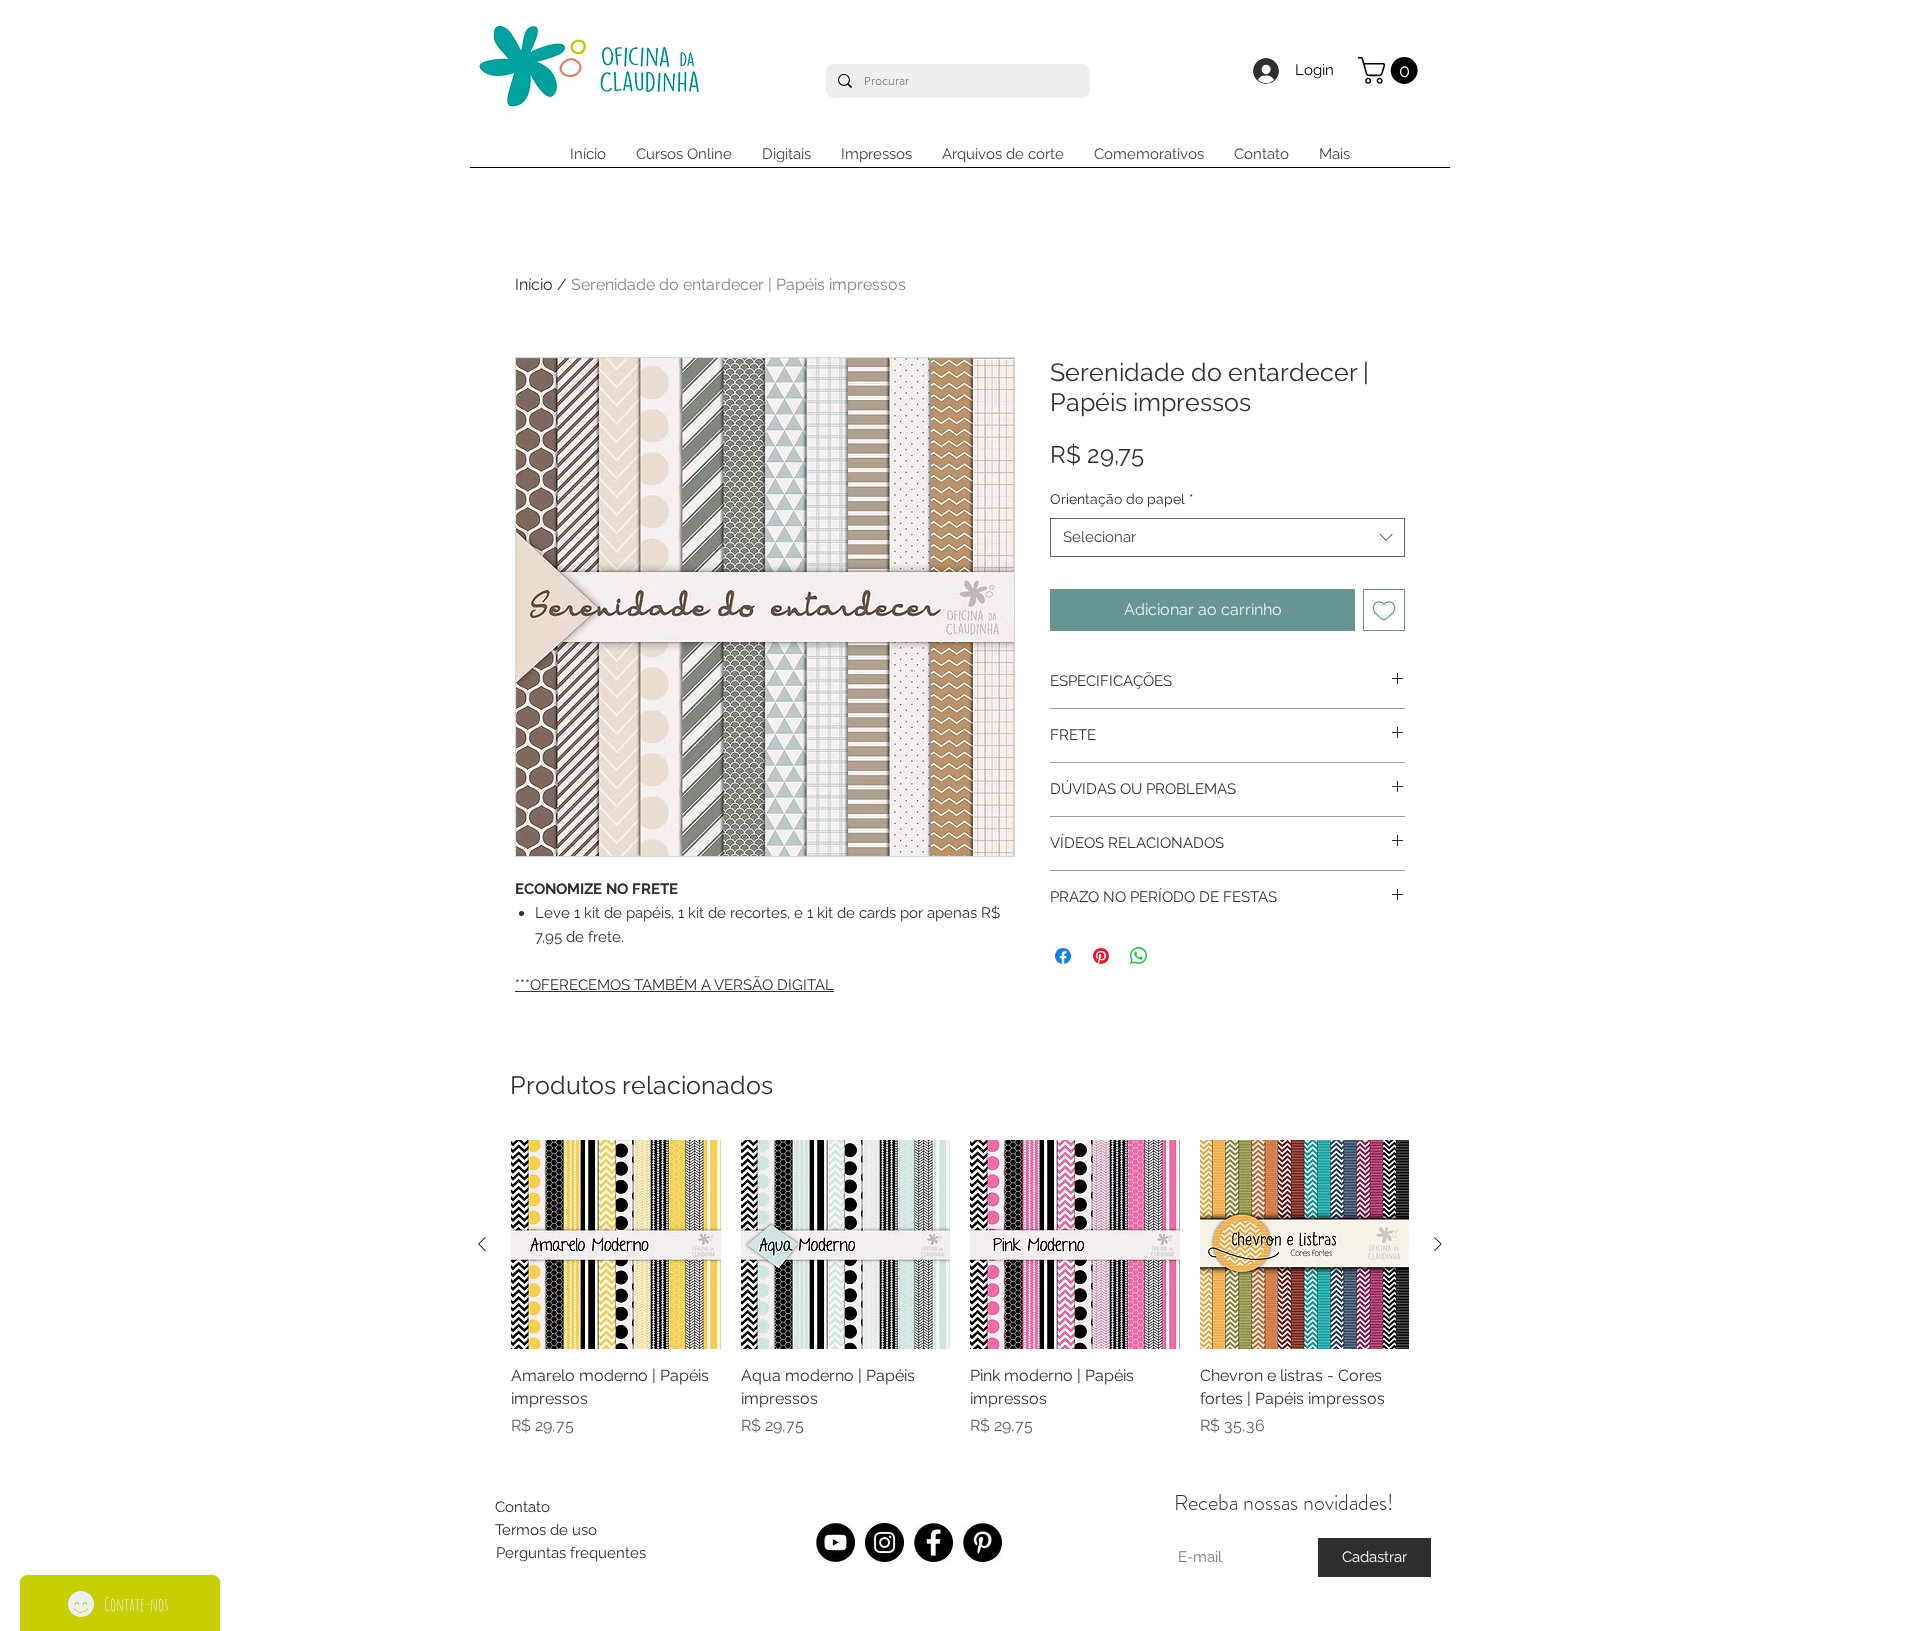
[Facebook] (933, 1542)
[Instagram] (884, 1542)
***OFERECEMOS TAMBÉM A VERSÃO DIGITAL (674, 985)
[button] (1391, 70)
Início (534, 284)
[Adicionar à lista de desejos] (1384, 610)
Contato (522, 1507)
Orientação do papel (1122, 499)
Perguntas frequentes (571, 1553)
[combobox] (1227, 537)
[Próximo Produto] (1438, 1244)
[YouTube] (835, 1542)
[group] (960, 1300)
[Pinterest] (982, 1542)
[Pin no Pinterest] (1101, 956)
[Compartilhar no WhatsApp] (1139, 956)
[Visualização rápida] (616, 1245)
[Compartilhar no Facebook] (1063, 956)
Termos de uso (546, 1530)
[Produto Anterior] (482, 1244)
